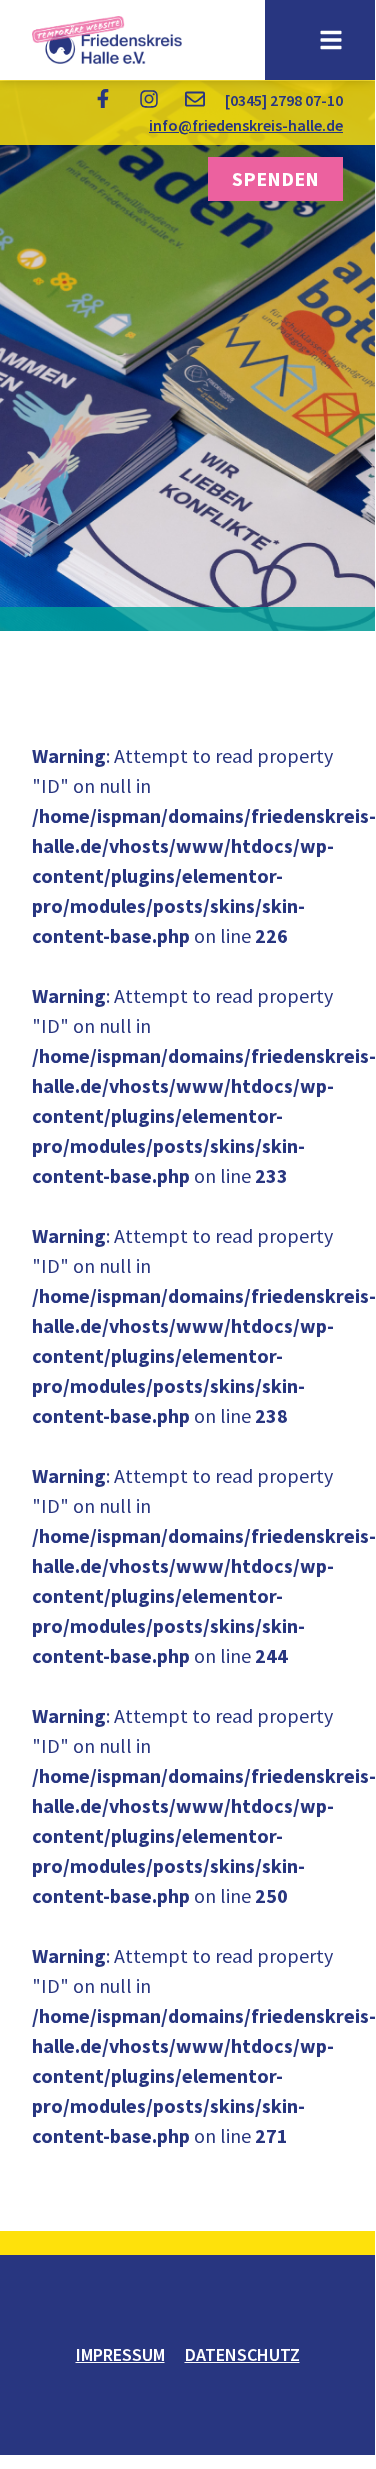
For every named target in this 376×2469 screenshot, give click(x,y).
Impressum (120, 2354)
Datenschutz (242, 2354)
